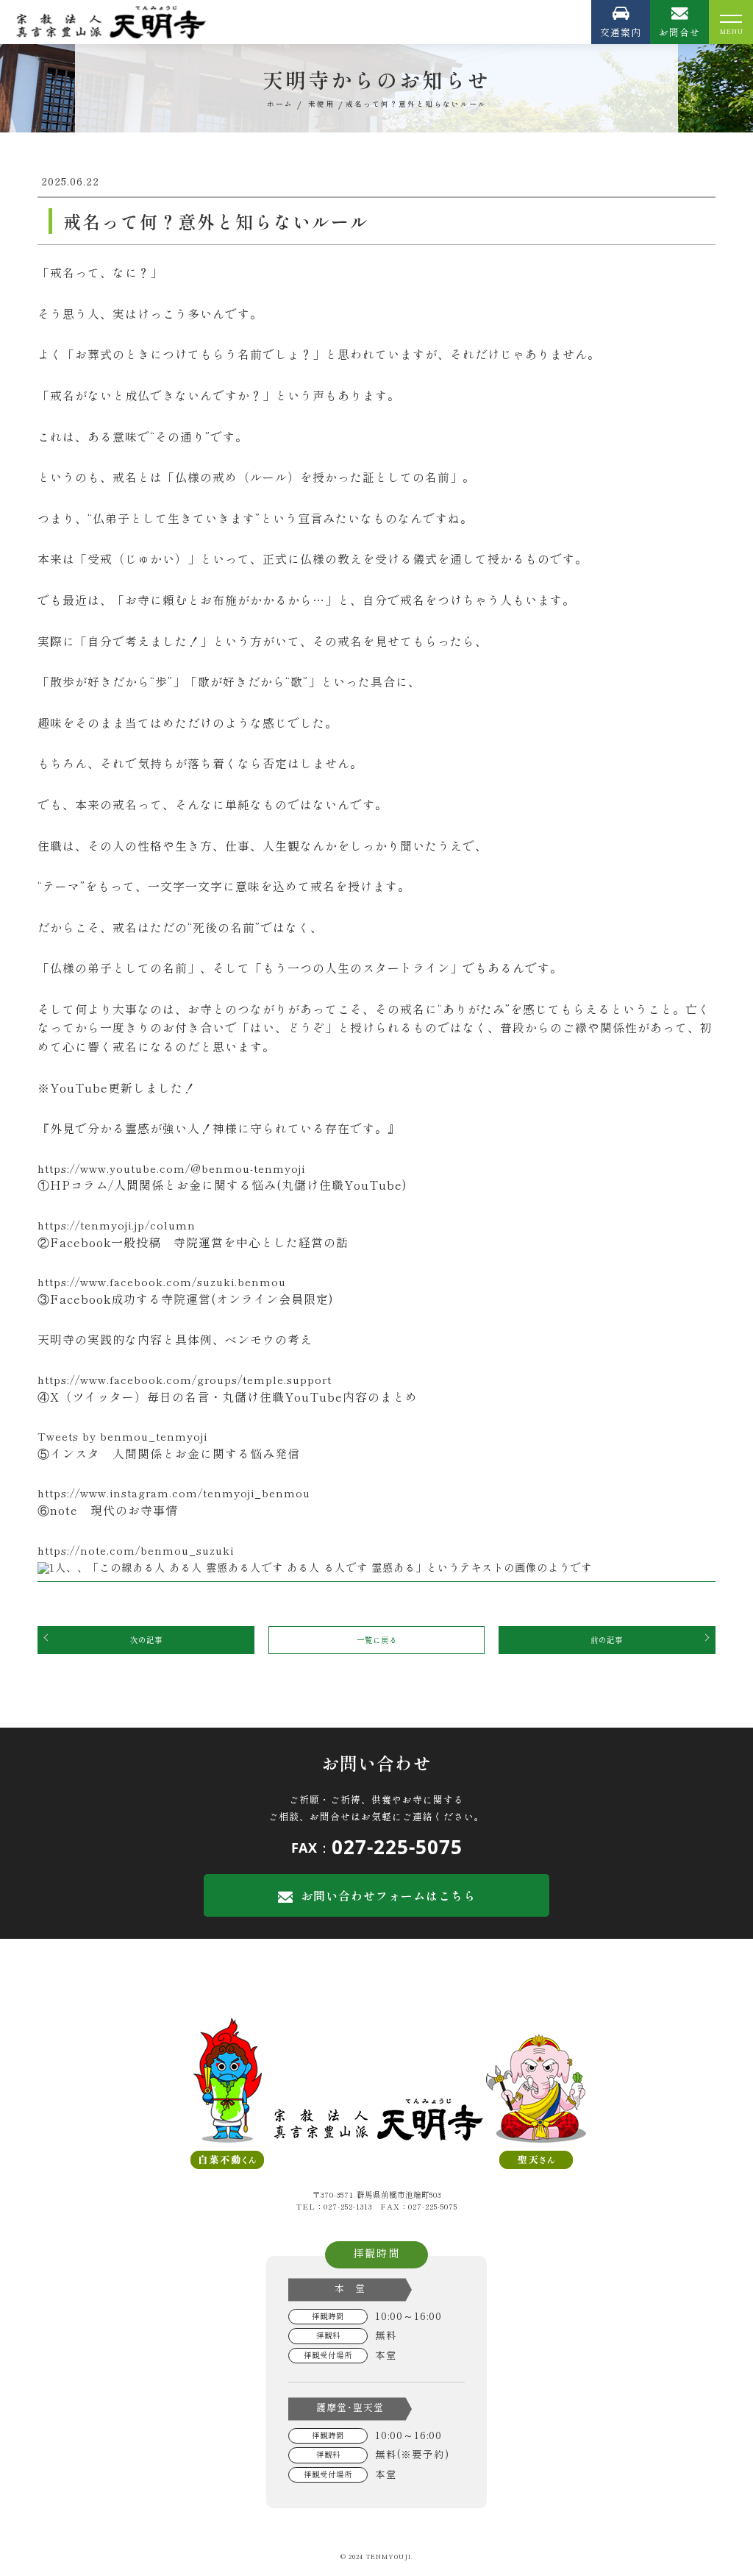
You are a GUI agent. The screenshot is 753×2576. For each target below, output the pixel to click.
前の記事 (607, 1640)
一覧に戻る (377, 1640)
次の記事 (146, 1640)
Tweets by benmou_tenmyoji (122, 1436)
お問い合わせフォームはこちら (388, 1895)
